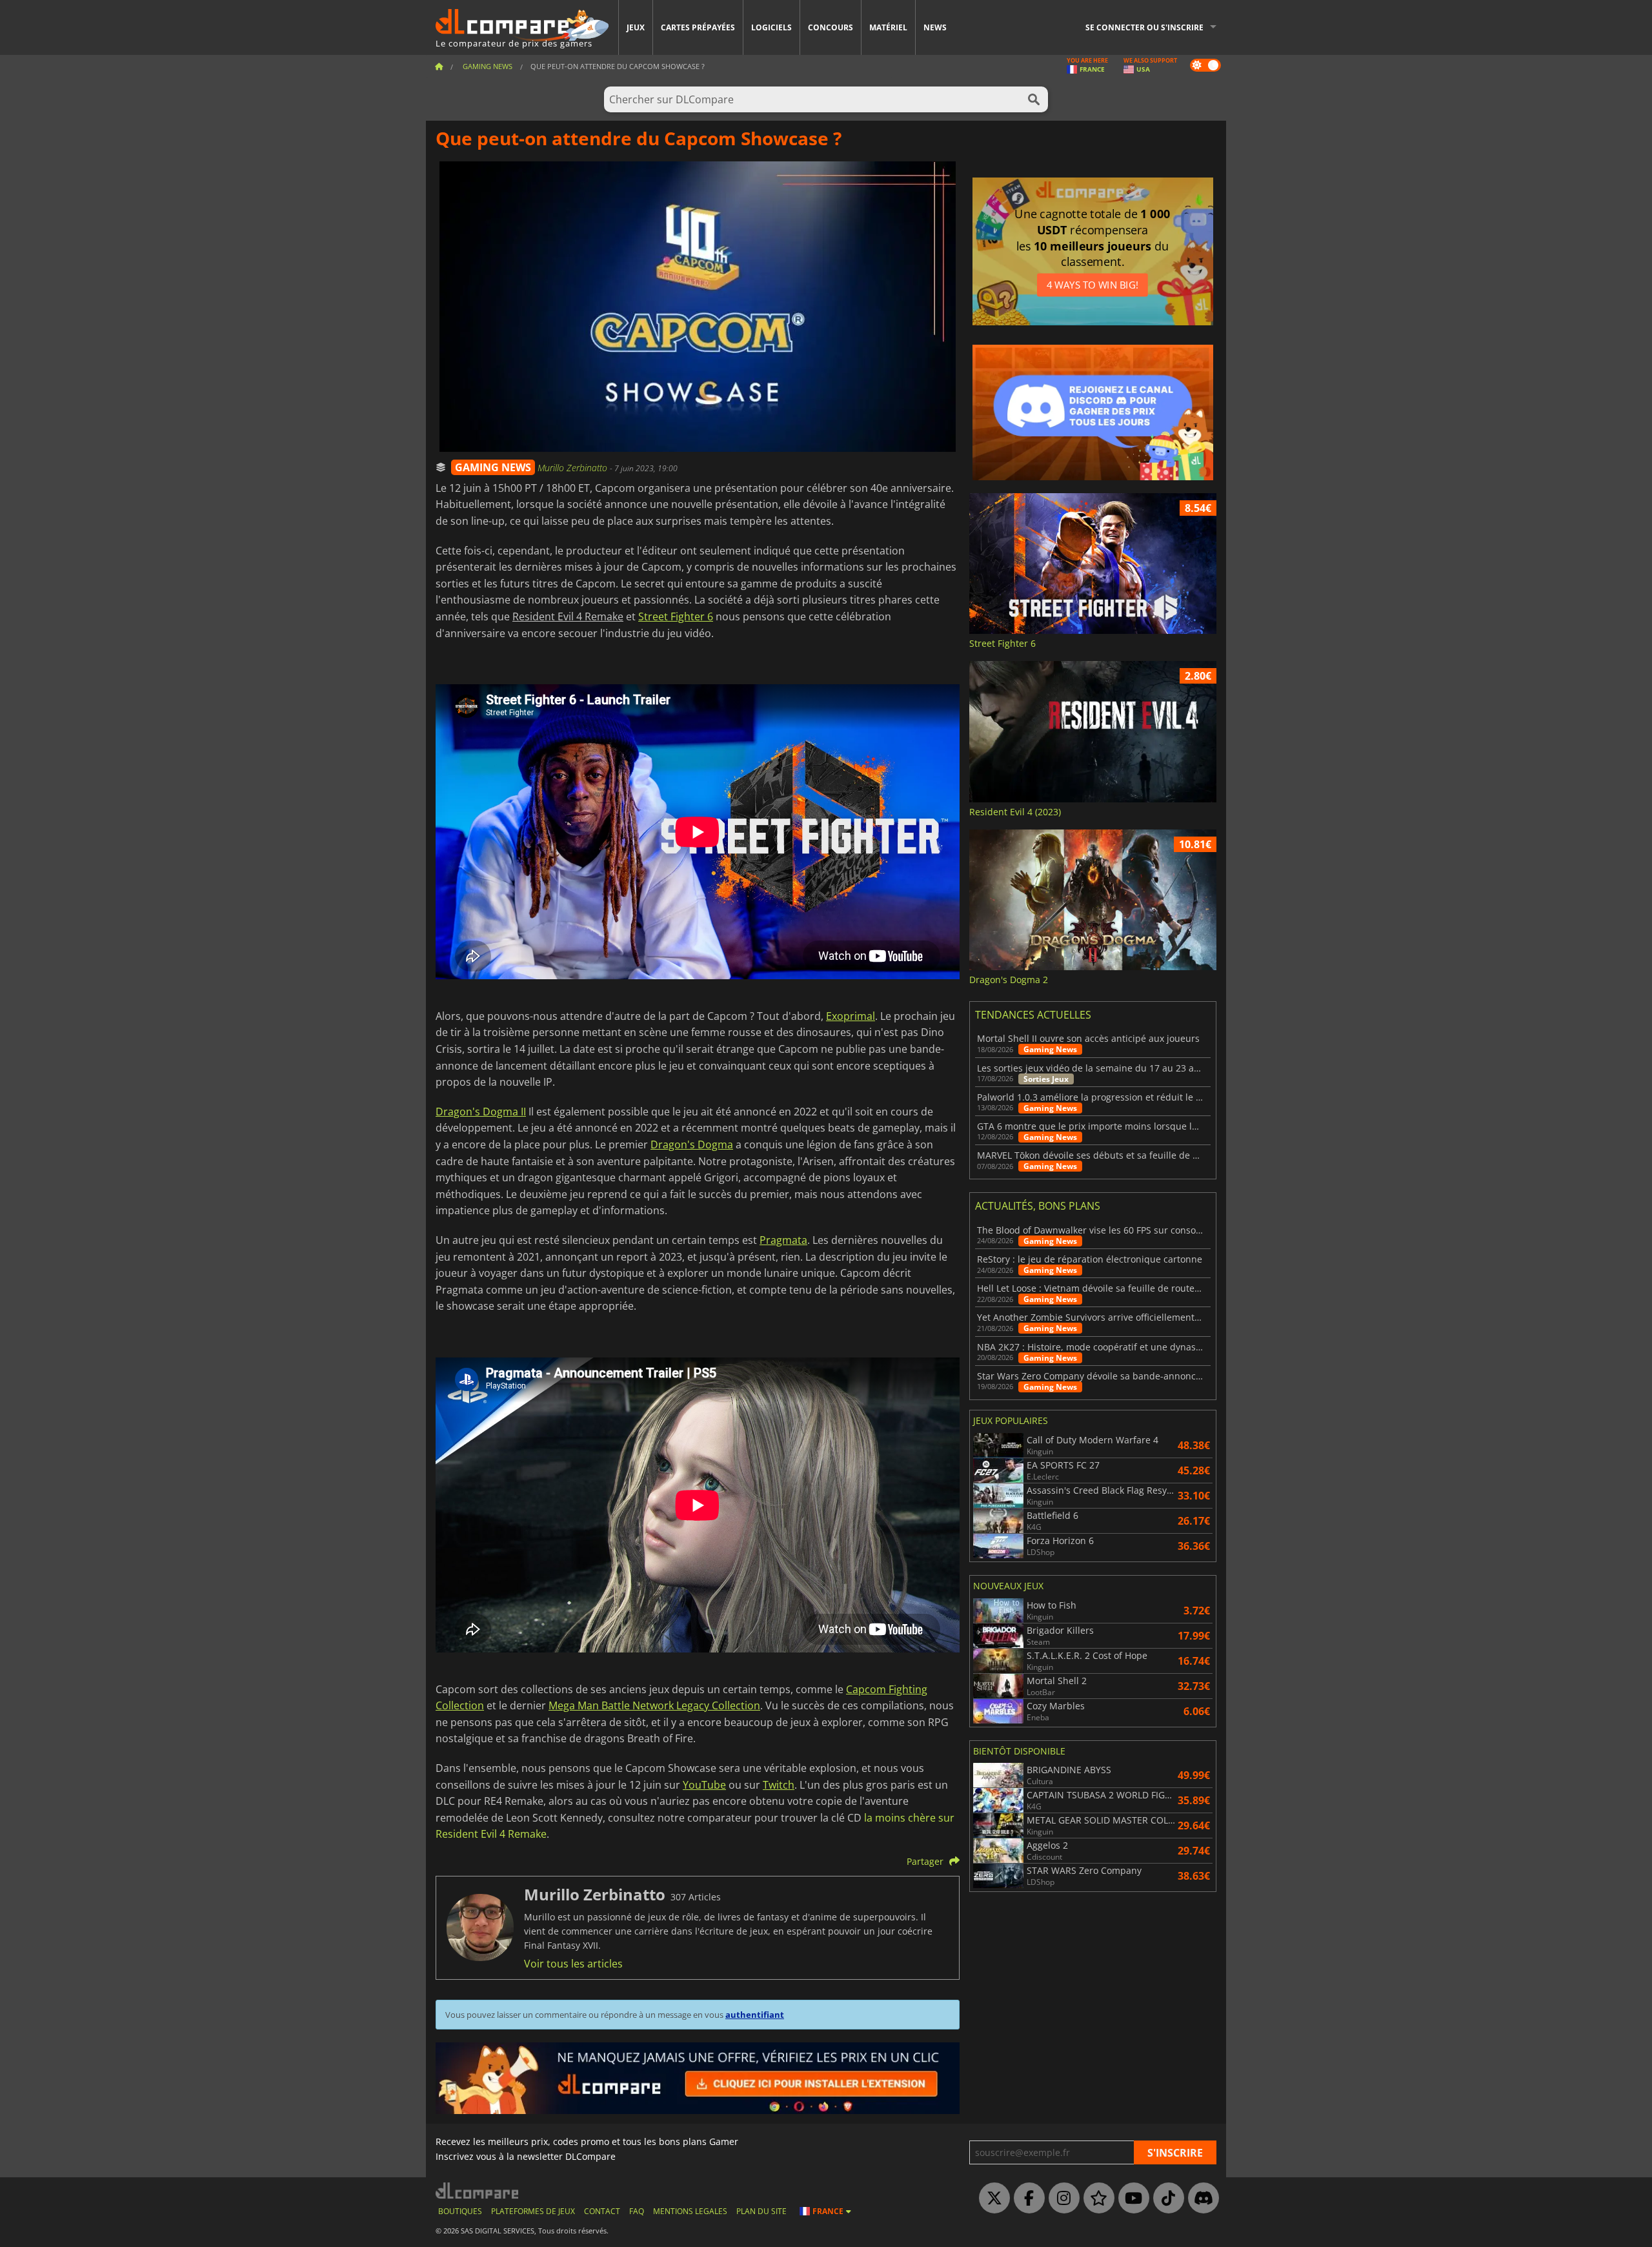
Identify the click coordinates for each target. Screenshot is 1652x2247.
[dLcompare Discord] (1200, 2199)
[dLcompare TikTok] (1165, 2199)
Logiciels (771, 27)
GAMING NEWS (493, 467)
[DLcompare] (478, 2191)
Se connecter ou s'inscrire (1144, 27)
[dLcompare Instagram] (1061, 2199)
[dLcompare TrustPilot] (1096, 2199)
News (935, 27)
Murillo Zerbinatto (574, 468)
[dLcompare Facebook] (1026, 2199)
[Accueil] (439, 66)
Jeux (636, 27)
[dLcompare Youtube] (1131, 2199)
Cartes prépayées (698, 27)
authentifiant (755, 2015)
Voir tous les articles (573, 1964)
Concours (831, 27)
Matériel (888, 27)
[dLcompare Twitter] (991, 2199)
